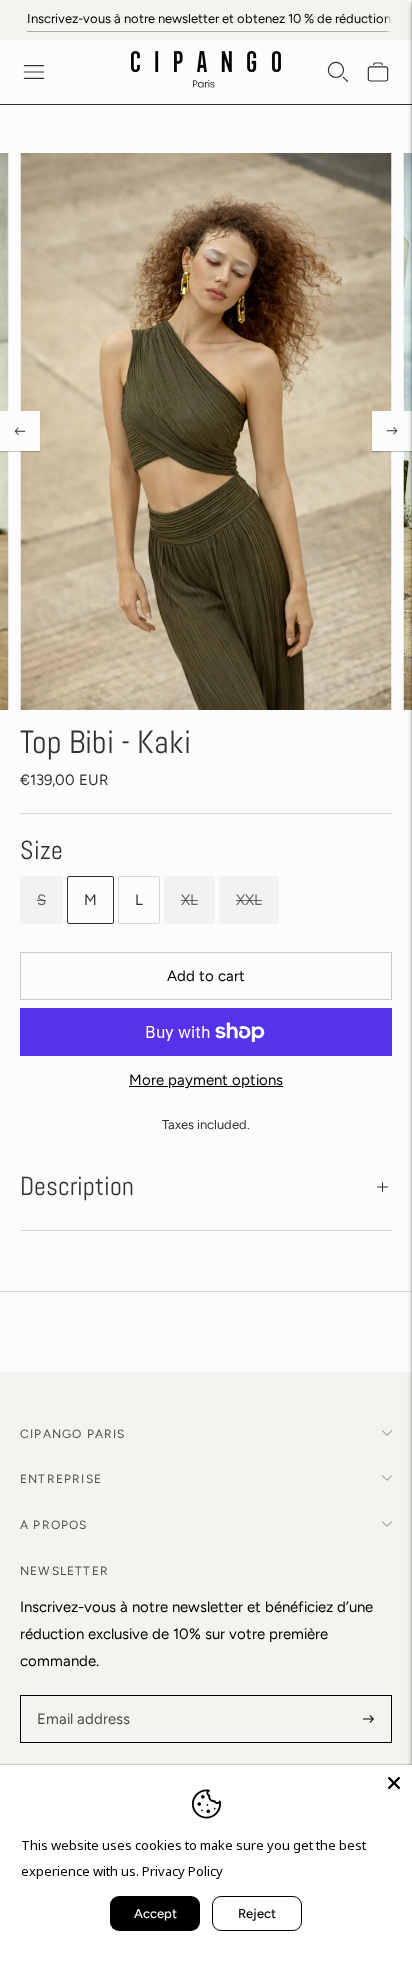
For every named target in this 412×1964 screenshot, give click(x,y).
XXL (249, 900)
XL (189, 900)
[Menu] (34, 72)
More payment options (206, 1080)
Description (77, 1186)
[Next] (392, 431)
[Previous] (20, 431)
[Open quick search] (338, 72)
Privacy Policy (182, 1871)
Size (41, 850)
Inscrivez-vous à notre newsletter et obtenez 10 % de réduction (209, 18)
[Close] (394, 1783)
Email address (80, 1696)
